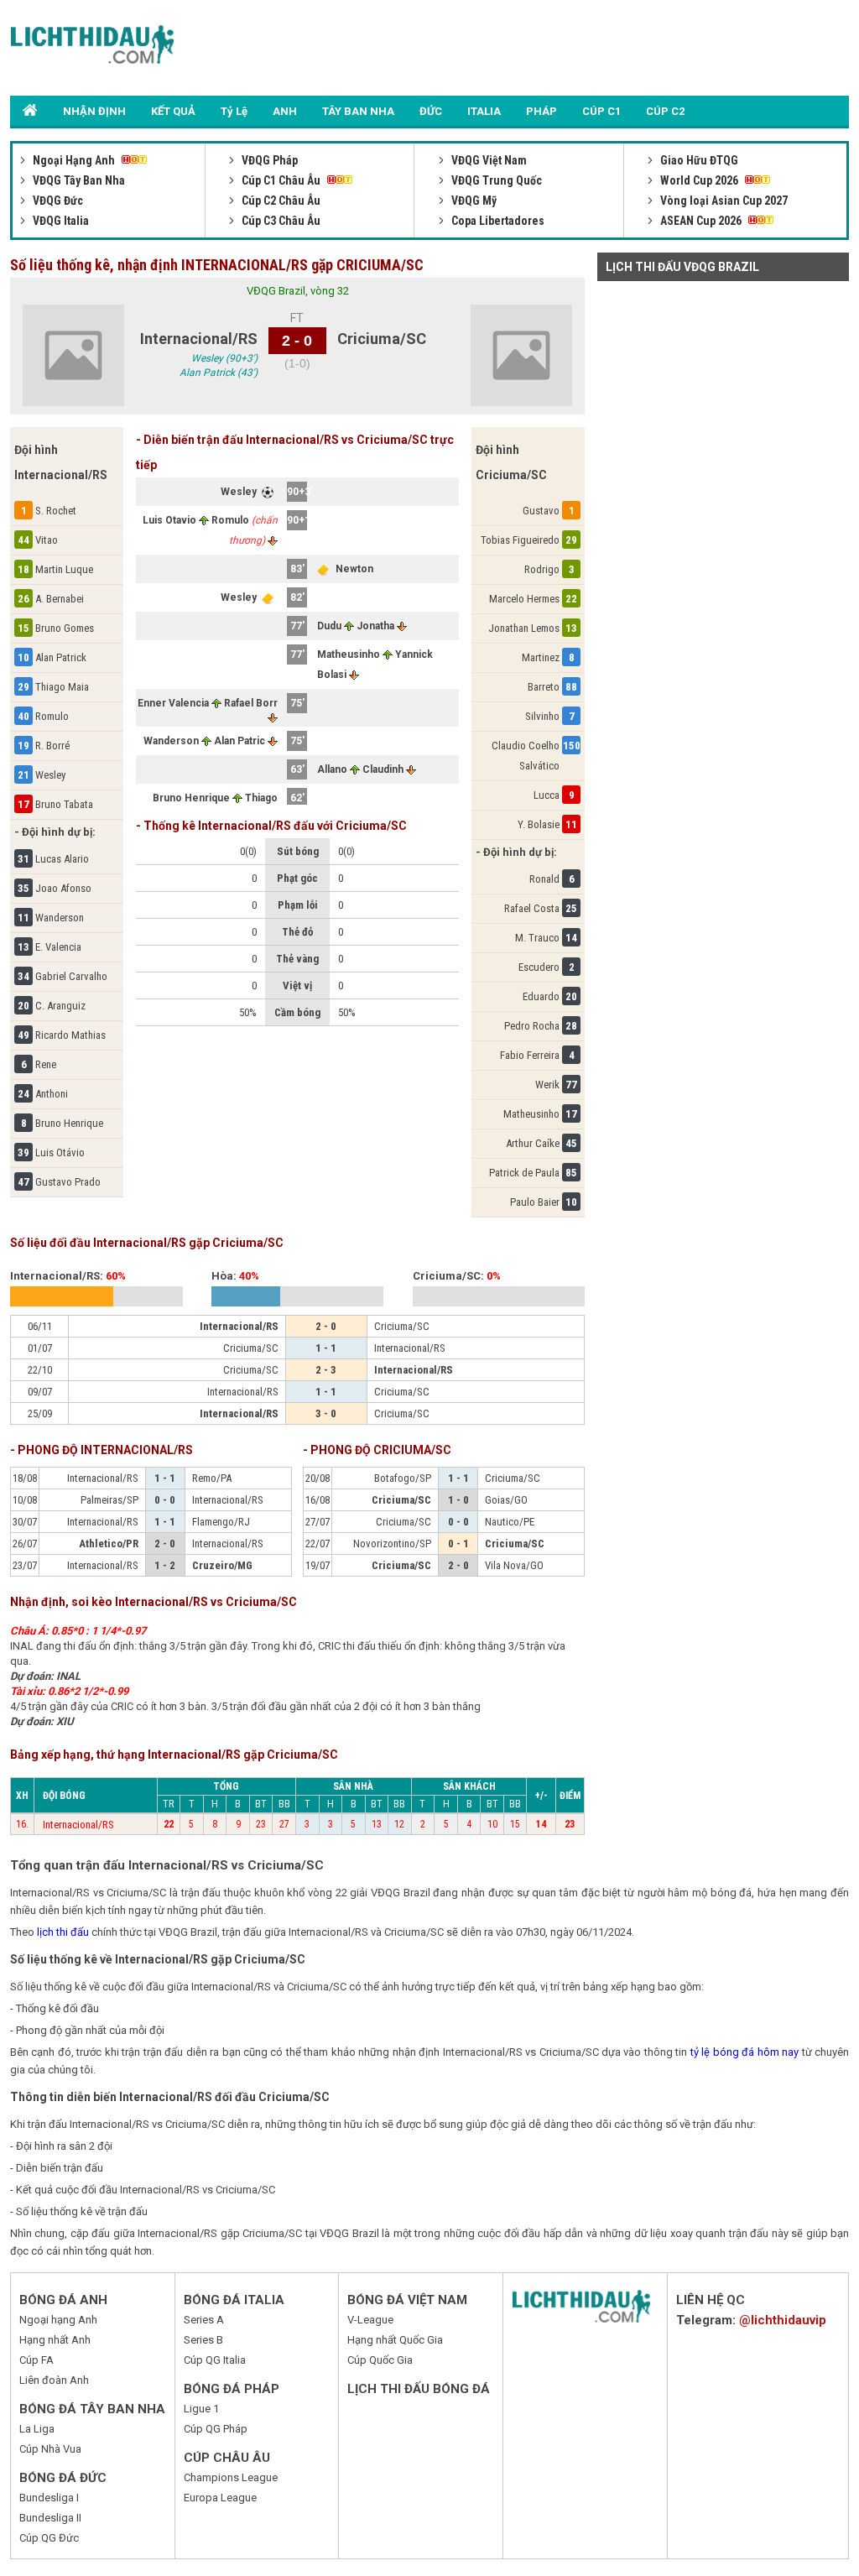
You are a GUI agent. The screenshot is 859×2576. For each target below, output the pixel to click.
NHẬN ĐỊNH (94, 111)
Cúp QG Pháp (216, 2429)
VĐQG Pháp (268, 160)
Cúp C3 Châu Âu (280, 221)
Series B (203, 2340)
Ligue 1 (201, 2409)
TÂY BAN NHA (358, 111)
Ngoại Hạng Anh (74, 160)
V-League (370, 2320)
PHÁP (541, 111)
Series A (204, 2320)
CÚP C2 (665, 111)
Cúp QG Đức (49, 2538)
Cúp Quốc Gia (380, 2360)
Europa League (220, 2498)
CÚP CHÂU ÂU (227, 2458)
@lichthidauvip (783, 2320)
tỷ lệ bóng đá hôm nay (744, 2052)
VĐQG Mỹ (473, 201)
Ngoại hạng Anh (58, 2320)
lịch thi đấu (63, 1932)
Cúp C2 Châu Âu (280, 201)
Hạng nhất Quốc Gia (395, 2340)
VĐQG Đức (57, 201)
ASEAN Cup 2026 (701, 221)
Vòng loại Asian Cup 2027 (723, 201)
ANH (285, 111)
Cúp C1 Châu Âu (281, 180)
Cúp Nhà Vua (50, 2449)
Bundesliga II (50, 2518)
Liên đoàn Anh (54, 2380)
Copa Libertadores (497, 221)
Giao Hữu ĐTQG (698, 160)
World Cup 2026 (699, 180)
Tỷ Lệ (234, 111)
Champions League (231, 2477)
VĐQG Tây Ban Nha (78, 180)
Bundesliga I (49, 2498)
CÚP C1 (601, 111)
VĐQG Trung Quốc (495, 180)
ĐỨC (431, 111)
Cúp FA (36, 2360)
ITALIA (484, 111)
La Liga (37, 2429)
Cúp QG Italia (215, 2360)
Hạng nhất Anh (55, 2340)
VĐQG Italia (60, 221)
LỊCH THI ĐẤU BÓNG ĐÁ (419, 2389)
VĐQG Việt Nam (488, 160)
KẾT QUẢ (173, 111)
